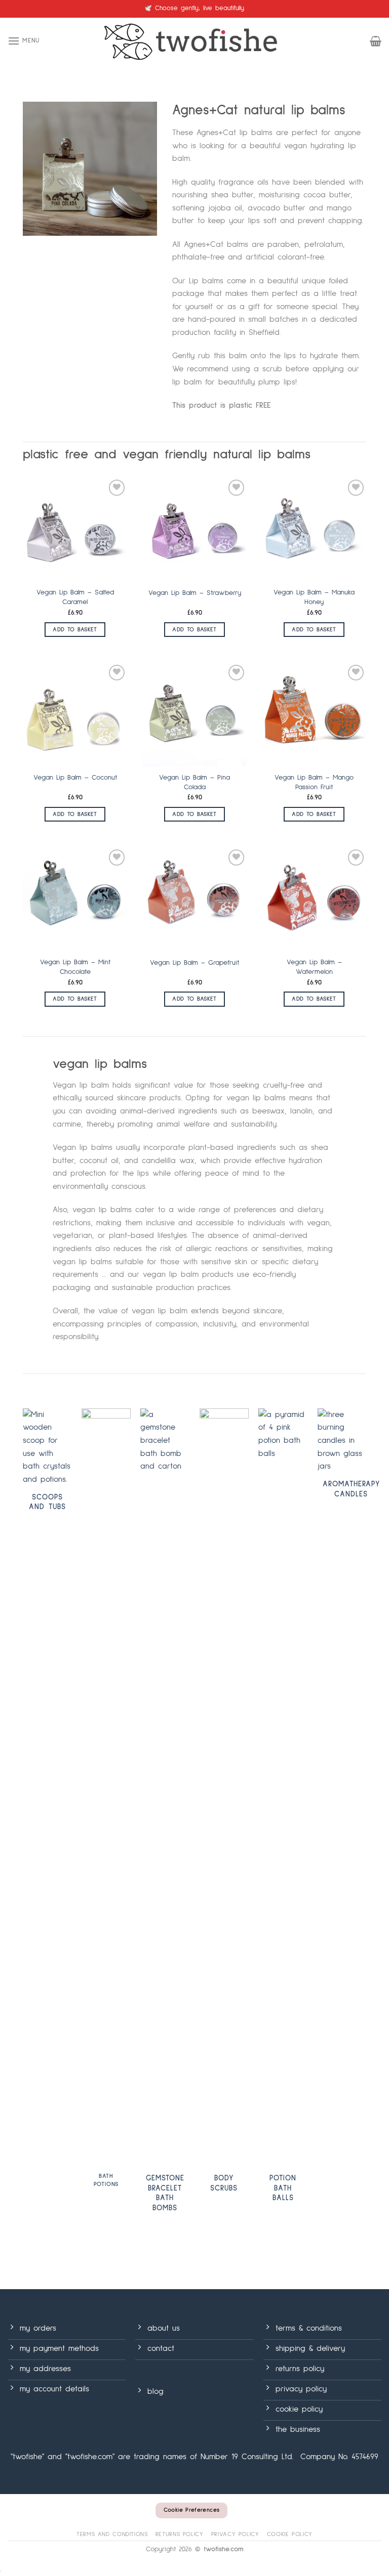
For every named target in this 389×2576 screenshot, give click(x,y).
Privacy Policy (235, 2534)
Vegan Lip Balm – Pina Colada (194, 782)
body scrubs (224, 2183)
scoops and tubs (47, 1502)
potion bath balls (283, 2188)
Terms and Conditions (112, 2534)
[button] (24, 41)
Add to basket (75, 630)
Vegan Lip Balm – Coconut (75, 778)
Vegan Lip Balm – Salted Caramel (75, 597)
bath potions (106, 2180)
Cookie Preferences (191, 2510)
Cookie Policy (290, 2534)
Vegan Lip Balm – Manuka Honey (314, 597)
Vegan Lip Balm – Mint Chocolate (75, 967)
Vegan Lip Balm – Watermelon (314, 967)
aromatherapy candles (351, 1489)
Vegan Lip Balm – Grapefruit (194, 963)
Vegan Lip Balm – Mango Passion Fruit (314, 782)
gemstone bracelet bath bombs (165, 2193)
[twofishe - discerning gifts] (194, 41)
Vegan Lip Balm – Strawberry (195, 593)
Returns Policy (180, 2534)
